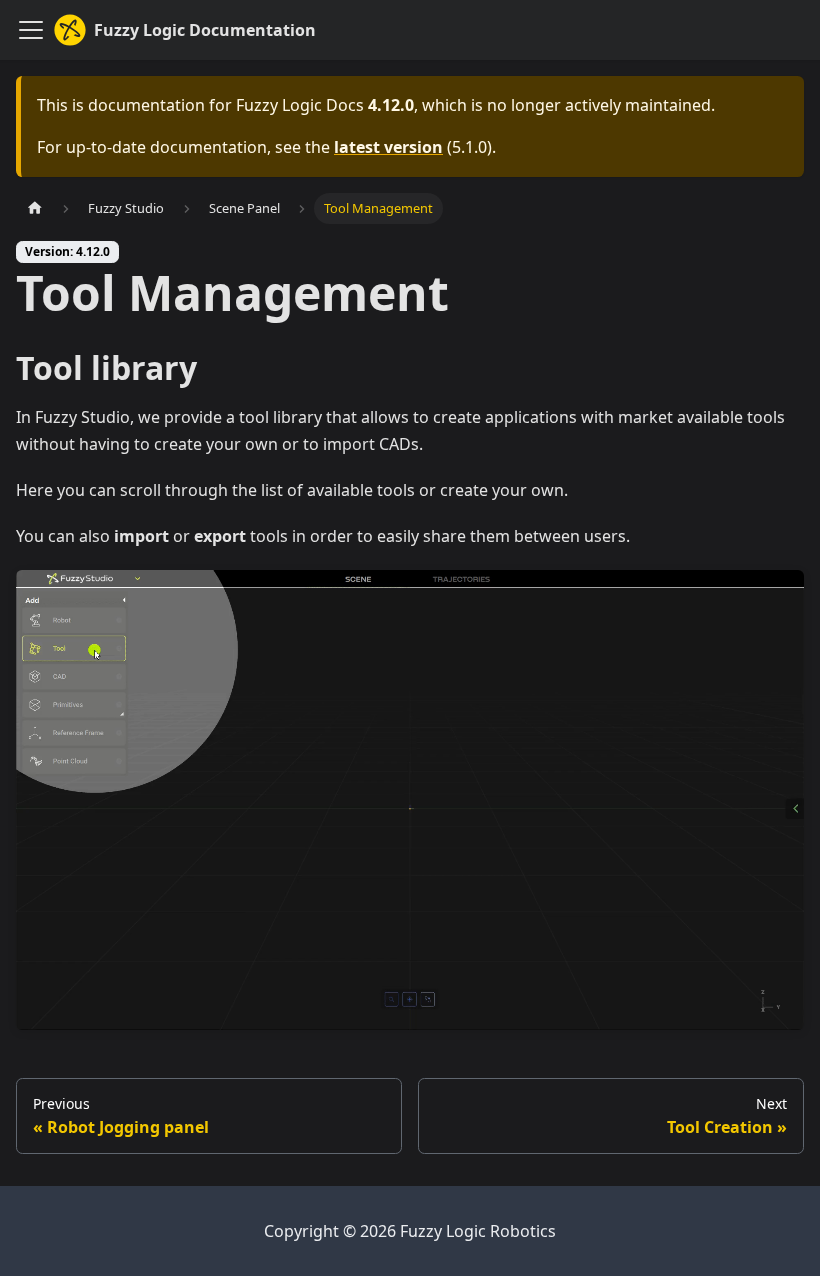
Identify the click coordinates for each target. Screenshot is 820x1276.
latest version (388, 147)
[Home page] (35, 208)
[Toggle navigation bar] (31, 30)
